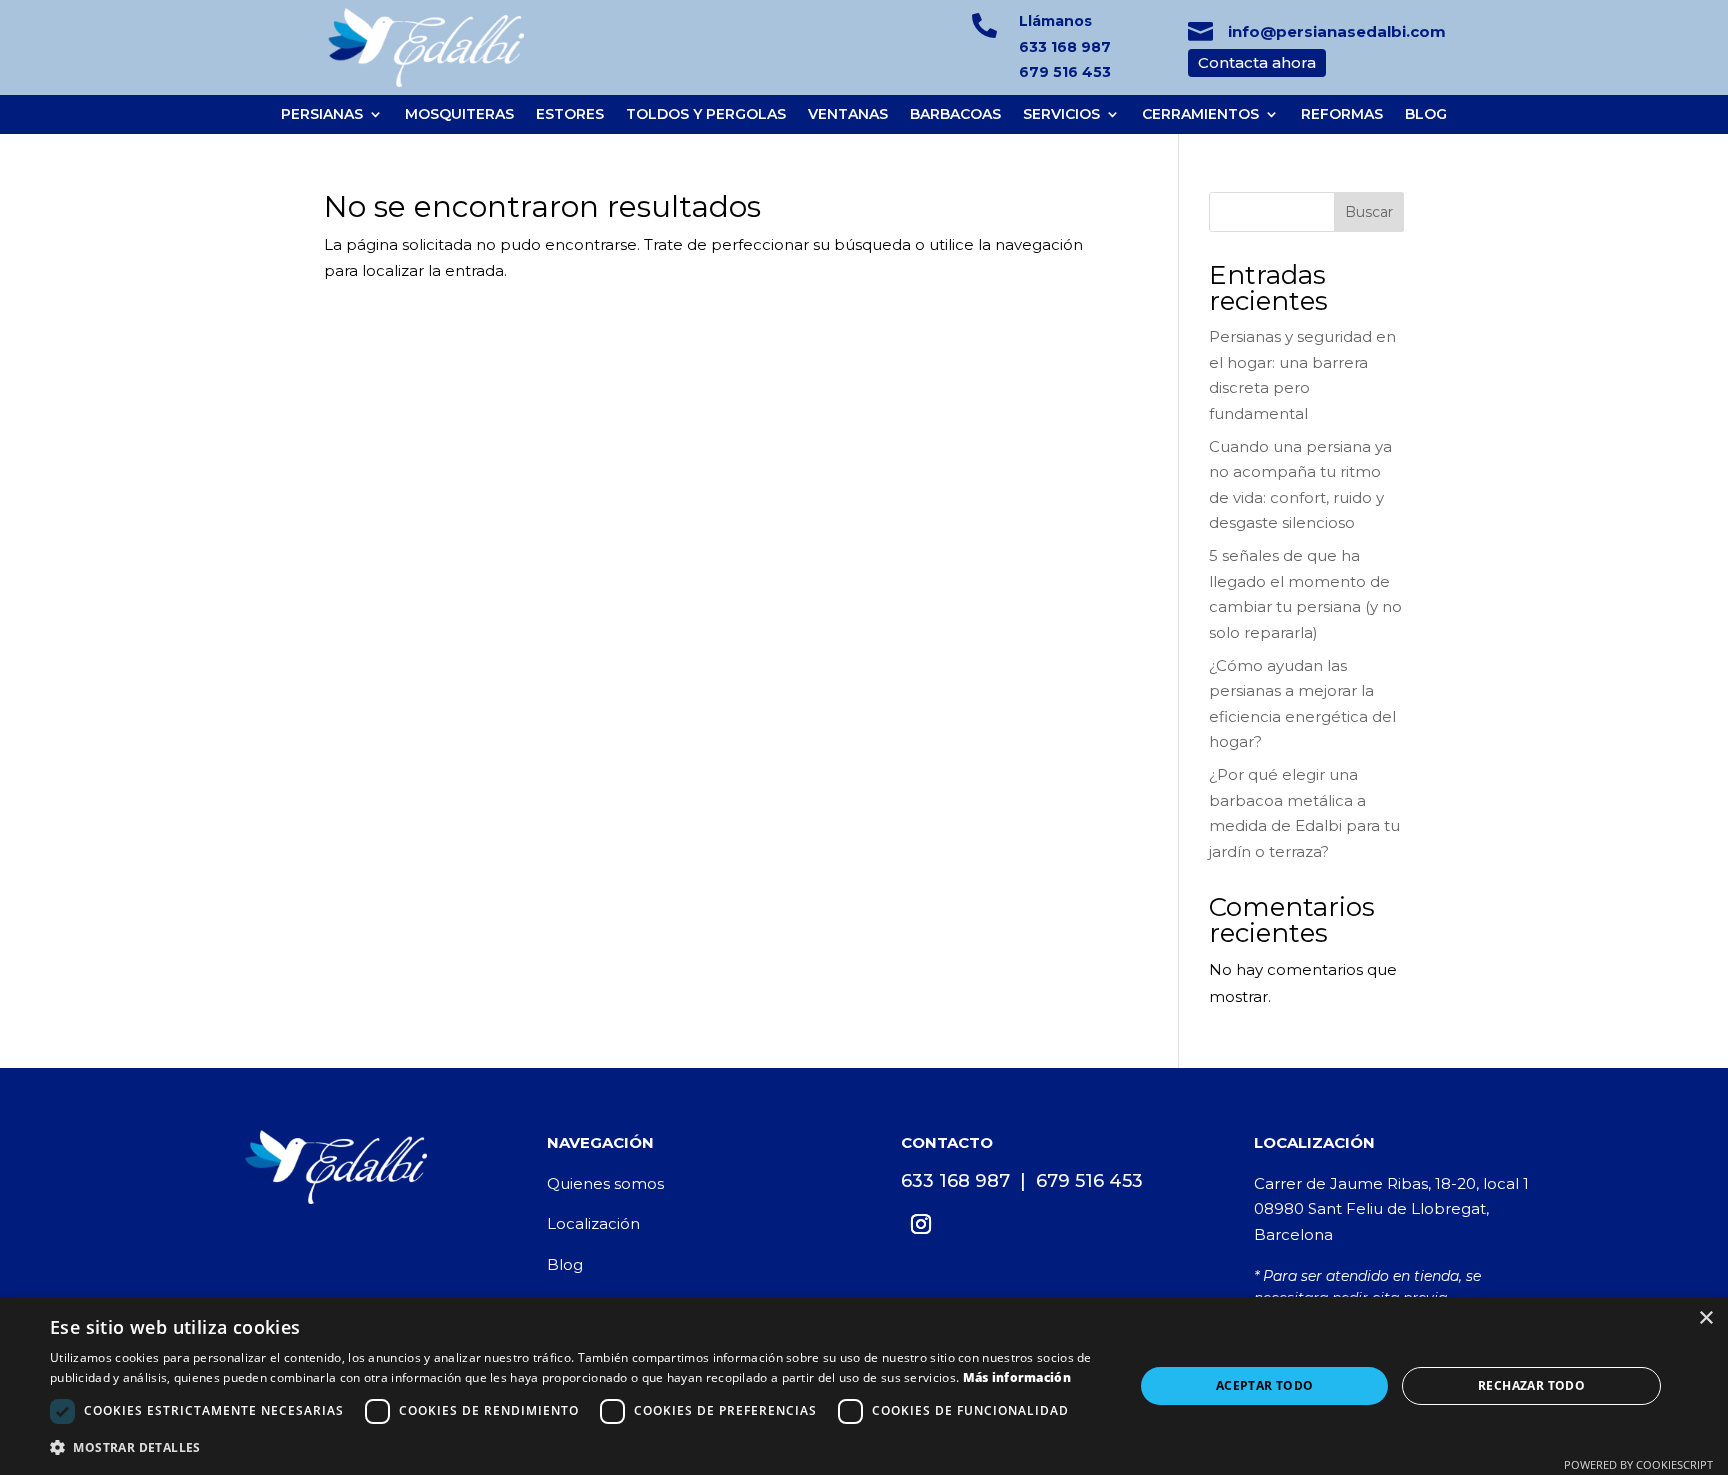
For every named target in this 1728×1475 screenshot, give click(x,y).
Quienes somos (605, 1183)
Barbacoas (955, 114)
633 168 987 (1065, 47)
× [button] (1705, 1318)
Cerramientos (1200, 114)
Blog (1426, 114)
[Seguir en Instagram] (921, 1224)
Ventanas (848, 114)
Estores (570, 114)
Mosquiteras (459, 114)
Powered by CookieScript (1638, 1464)
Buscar (1369, 212)
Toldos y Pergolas (706, 114)
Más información (1017, 1377)
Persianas (322, 114)
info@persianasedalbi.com (1337, 31)
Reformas (1342, 114)
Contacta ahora (1257, 62)
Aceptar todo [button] (1265, 1385)
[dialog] (864, 1386)
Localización (593, 1223)
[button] (576, 1448)
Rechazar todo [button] (1531, 1385)
